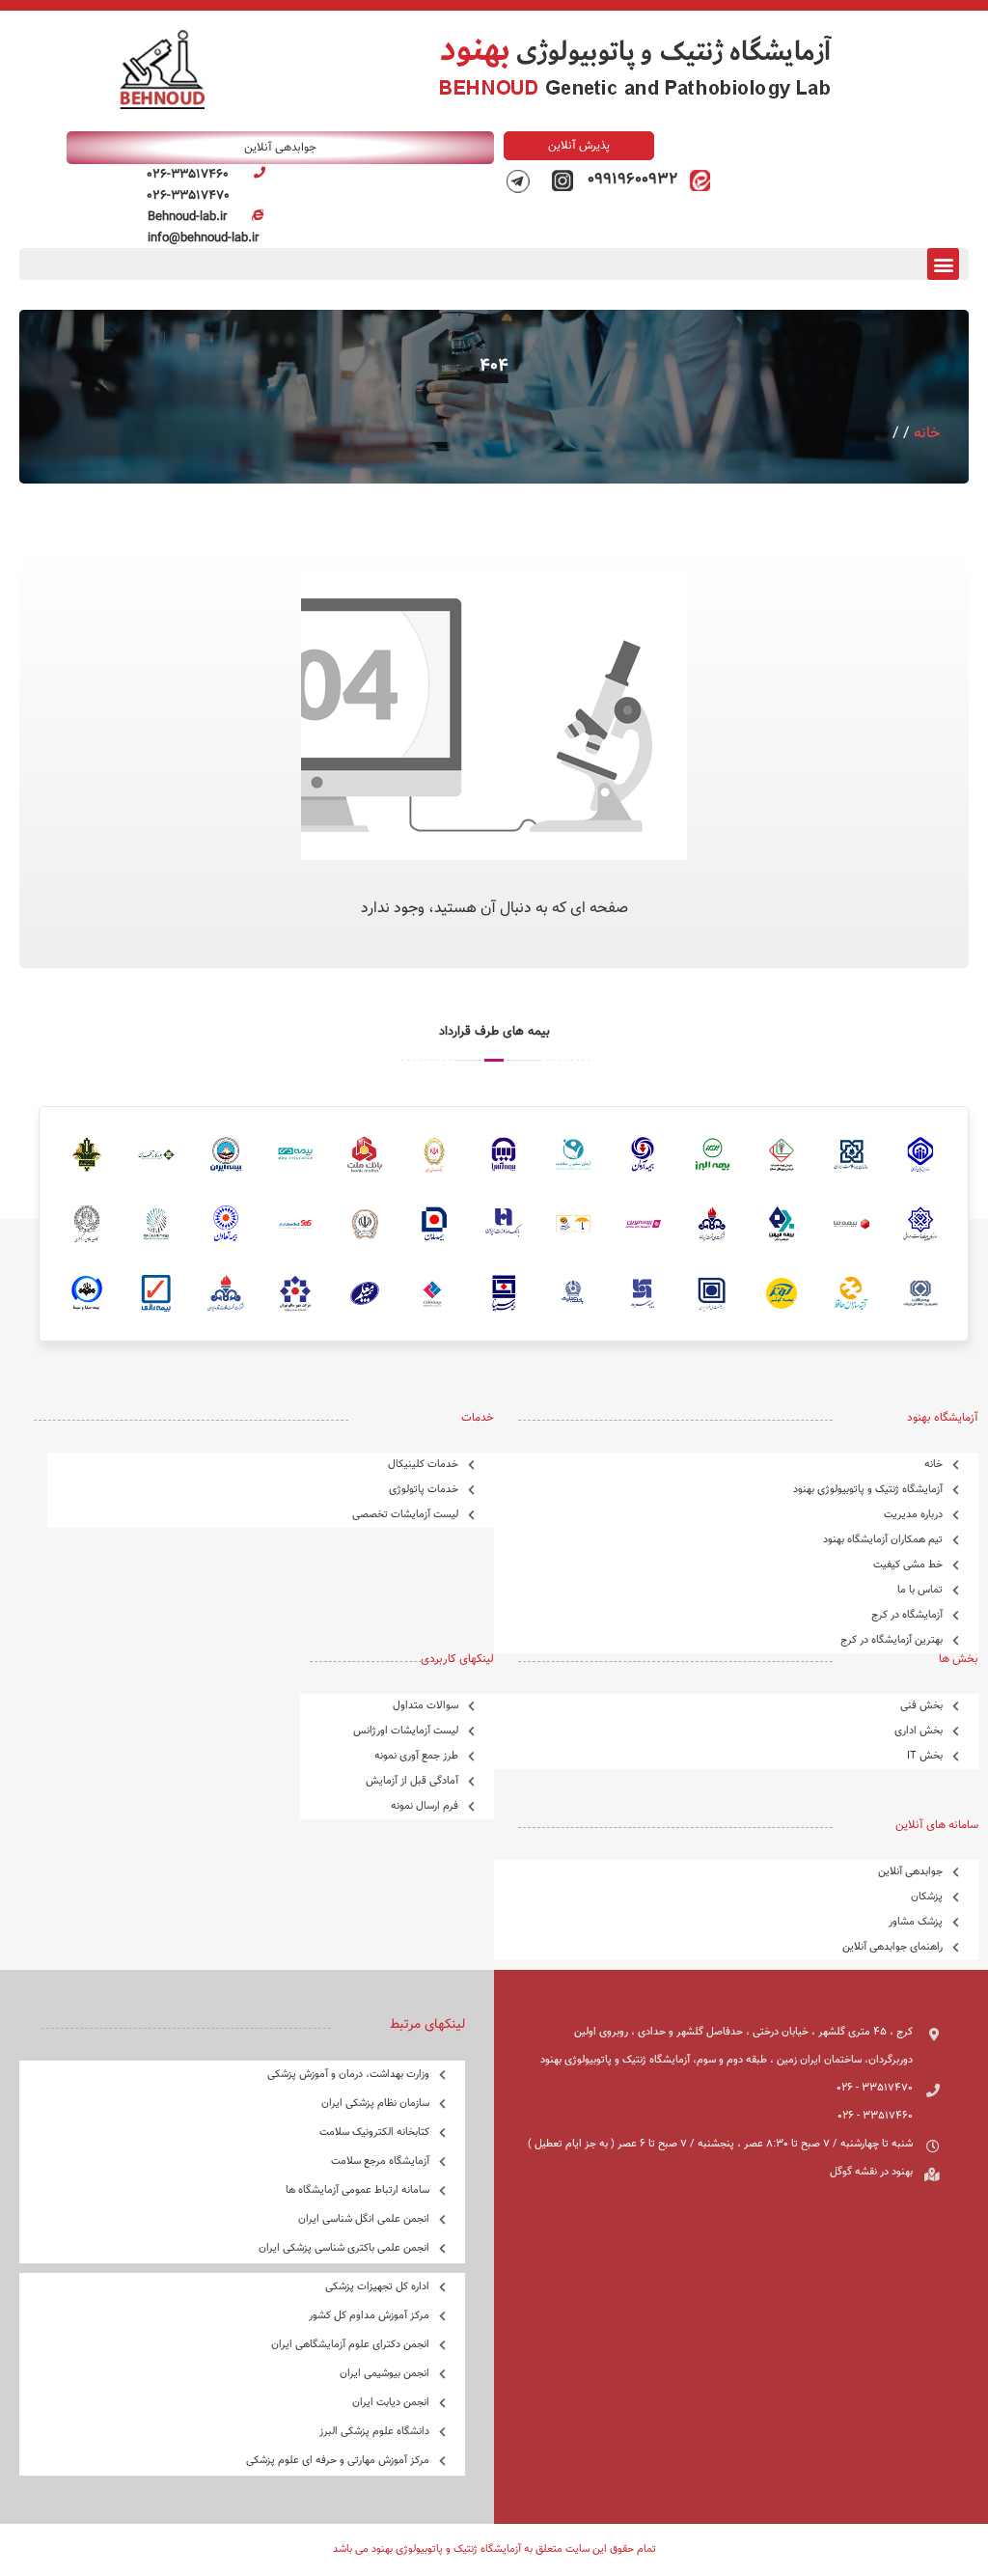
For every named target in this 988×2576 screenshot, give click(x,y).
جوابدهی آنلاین (910, 1872)
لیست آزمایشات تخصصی (405, 1515)
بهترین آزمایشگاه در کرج (892, 1640)
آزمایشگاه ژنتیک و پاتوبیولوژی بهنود (868, 1490)
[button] (943, 264)
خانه (927, 434)
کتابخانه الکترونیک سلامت (374, 2133)
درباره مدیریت (913, 1515)
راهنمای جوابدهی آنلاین (892, 1947)
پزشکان (927, 1897)
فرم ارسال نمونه (425, 1806)
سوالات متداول (425, 1706)
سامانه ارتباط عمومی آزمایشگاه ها (357, 2190)
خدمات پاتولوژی (424, 1490)
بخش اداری (919, 1731)
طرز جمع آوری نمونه (416, 1756)
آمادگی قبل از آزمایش (412, 1781)
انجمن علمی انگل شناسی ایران (364, 2219)
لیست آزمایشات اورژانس (406, 1731)
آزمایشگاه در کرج (907, 1615)
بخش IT (925, 1756)
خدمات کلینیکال (423, 1465)
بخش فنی (921, 1706)
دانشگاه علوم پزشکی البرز (374, 2432)
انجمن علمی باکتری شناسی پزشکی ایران (344, 2248)
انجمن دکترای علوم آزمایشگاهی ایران (350, 2345)
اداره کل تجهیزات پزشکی (377, 2287)
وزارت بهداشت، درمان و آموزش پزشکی (348, 2075)
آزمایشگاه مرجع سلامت (380, 2161)
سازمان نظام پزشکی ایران (375, 2104)
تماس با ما (920, 1590)
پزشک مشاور (916, 1922)
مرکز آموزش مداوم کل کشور (369, 2316)
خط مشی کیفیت (908, 1565)
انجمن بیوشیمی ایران (384, 2374)
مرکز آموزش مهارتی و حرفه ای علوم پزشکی (338, 2461)
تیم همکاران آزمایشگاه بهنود (883, 1540)
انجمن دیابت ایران (391, 2403)
